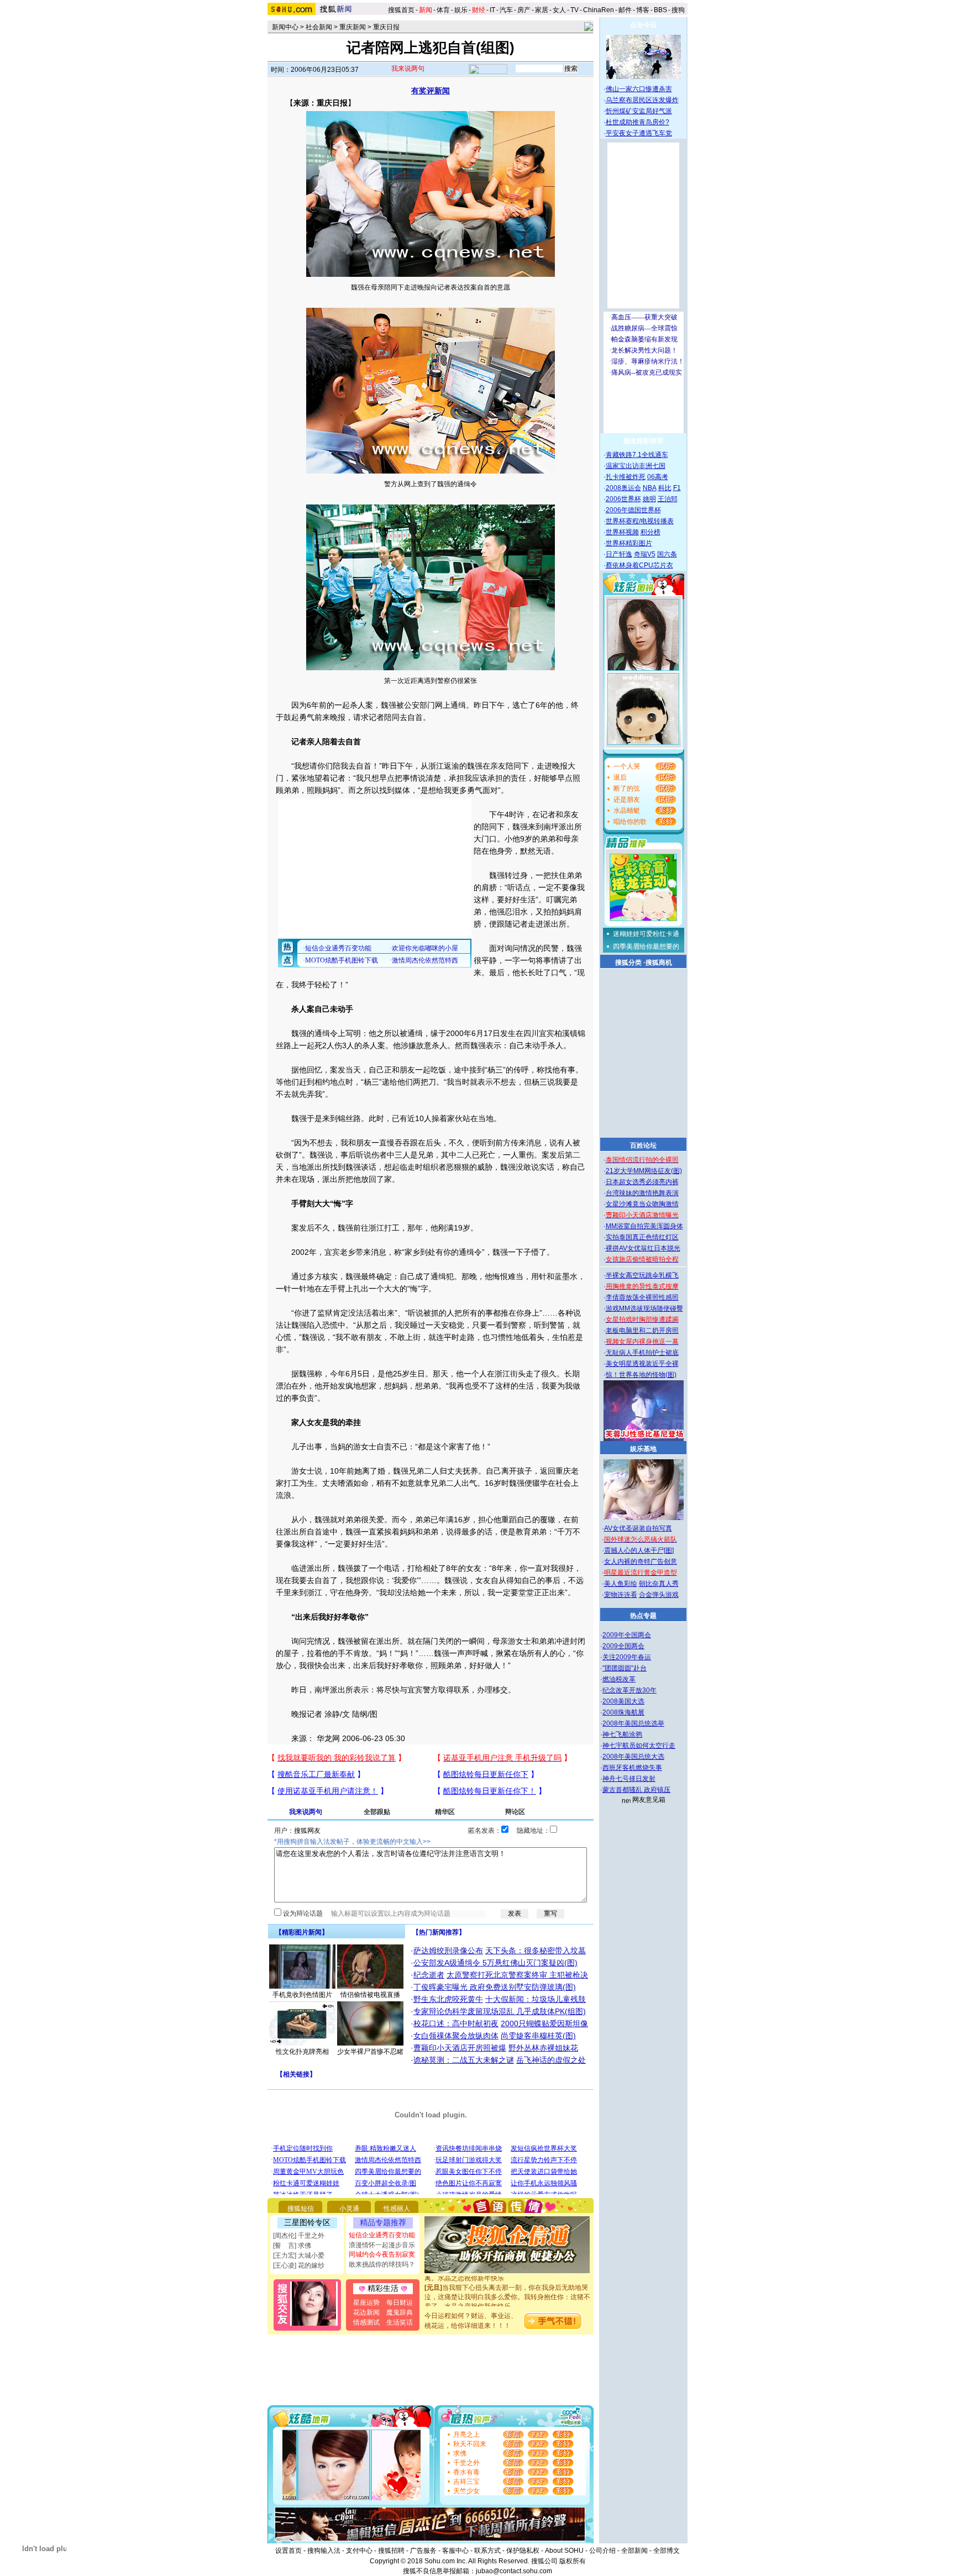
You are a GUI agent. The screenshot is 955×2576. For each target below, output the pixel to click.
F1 (677, 488)
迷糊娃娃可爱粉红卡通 (646, 934)
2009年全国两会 (627, 1635)
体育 (443, 10)
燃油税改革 (619, 1679)
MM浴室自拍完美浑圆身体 (644, 1226)
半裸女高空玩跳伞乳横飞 (642, 1275)
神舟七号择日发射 (629, 1779)
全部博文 (667, 2551)
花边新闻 (366, 2312)
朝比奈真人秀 (659, 1584)
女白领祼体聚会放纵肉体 (456, 2036)
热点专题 (643, 1616)
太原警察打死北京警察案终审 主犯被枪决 (517, 1975)
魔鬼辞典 (400, 2312)
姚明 (649, 499)
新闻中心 (285, 27)
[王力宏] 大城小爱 (299, 2256)
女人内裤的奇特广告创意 (641, 1562)
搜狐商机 (659, 963)
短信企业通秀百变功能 (382, 2235)
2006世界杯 (623, 499)
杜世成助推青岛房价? (637, 122)
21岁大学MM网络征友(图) (644, 1171)
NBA (650, 488)
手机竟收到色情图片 (302, 1995)
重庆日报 (386, 27)
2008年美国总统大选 (633, 1757)
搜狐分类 (628, 963)
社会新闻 (319, 27)
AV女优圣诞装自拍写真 (638, 1528)
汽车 (506, 10)
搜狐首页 (401, 10)
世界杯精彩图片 (629, 543)
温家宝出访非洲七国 (636, 466)
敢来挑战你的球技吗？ (382, 2264)
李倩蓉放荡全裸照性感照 (642, 1297)
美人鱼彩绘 (621, 1584)
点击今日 (643, 25)
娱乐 (461, 10)
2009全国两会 (623, 1646)
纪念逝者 (429, 1975)
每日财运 (400, 2302)
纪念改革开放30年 (629, 1690)
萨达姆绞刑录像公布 (448, 1951)
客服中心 (455, 2551)
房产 (524, 10)
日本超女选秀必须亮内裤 (642, 1182)
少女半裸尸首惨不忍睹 (370, 2052)
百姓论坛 (643, 1145)
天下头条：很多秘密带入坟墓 (536, 1951)
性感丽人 (397, 2209)
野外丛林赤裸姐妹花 (543, 2048)
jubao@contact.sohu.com (514, 2571)
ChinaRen (599, 10)
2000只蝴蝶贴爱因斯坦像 (544, 2023)
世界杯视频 (622, 532)
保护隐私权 (523, 2551)
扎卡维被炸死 (626, 477)
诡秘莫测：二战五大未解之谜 (464, 2060)
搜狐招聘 (391, 2551)
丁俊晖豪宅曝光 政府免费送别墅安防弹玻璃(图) (495, 1987)
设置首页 (288, 2551)
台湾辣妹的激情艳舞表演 (642, 1193)
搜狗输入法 (324, 2551)
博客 (643, 10)
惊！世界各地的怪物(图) (641, 1375)
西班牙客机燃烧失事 (632, 1768)
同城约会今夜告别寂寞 (382, 2254)
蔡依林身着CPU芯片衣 (639, 565)
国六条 (667, 554)
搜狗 (679, 10)
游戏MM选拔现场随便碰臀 (644, 1308)
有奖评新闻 (431, 91)
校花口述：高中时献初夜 (456, 2023)
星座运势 (366, 2302)
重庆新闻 (353, 27)
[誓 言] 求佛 (292, 2246)
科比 (665, 488)
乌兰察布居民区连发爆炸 (642, 100)
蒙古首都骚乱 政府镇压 (636, 1790)
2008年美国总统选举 (633, 1723)
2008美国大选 (623, 1701)
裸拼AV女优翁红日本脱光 (643, 1248)
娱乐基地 (643, 1449)
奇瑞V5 (645, 554)
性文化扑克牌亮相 (302, 2052)
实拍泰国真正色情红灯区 (642, 1237)
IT (492, 10)
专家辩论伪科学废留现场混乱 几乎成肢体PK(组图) (500, 2011)
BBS (660, 10)
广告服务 (423, 2551)
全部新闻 (634, 2551)
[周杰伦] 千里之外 (299, 2236)
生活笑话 (400, 2322)
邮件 (625, 10)
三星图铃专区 (307, 2222)
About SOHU (564, 2551)
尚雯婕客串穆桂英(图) (538, 2036)
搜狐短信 (301, 2209)
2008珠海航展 (623, 1712)
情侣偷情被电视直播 (370, 1995)
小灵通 (349, 2209)
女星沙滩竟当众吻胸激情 (642, 1204)
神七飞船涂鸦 (622, 1734)
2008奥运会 (623, 488)
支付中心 (359, 2551)
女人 (559, 10)
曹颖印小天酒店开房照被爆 (460, 2048)
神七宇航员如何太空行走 (639, 1746)
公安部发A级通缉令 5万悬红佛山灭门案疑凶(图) (495, 1963)
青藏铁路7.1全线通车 (637, 455)
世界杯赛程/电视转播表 (640, 521)
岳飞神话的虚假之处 (551, 2060)
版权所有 (573, 2561)
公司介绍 (602, 2551)
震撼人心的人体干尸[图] (639, 1550)
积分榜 (650, 532)
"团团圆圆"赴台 (625, 1668)
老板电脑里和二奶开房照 (642, 1331)
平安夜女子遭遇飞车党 (639, 133)
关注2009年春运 (627, 1657)
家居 (542, 10)
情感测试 (366, 2322)
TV (574, 10)
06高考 (658, 477)
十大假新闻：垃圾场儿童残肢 (536, 1999)
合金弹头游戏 (659, 1595)
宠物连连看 (621, 1595)
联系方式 (487, 2551)
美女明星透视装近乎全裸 (642, 1364)
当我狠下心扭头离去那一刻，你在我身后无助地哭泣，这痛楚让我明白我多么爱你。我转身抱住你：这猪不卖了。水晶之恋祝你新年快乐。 (507, 2279)
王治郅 (668, 499)
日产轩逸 (619, 554)
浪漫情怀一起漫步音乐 (382, 2245)
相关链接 (296, 2074)
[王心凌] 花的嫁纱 (299, 2265)
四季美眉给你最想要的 (646, 947)
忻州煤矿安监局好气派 (639, 111)
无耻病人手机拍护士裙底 (642, 1353)
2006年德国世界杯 (633, 510)
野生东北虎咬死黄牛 (448, 1999)
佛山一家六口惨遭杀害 (639, 89)
